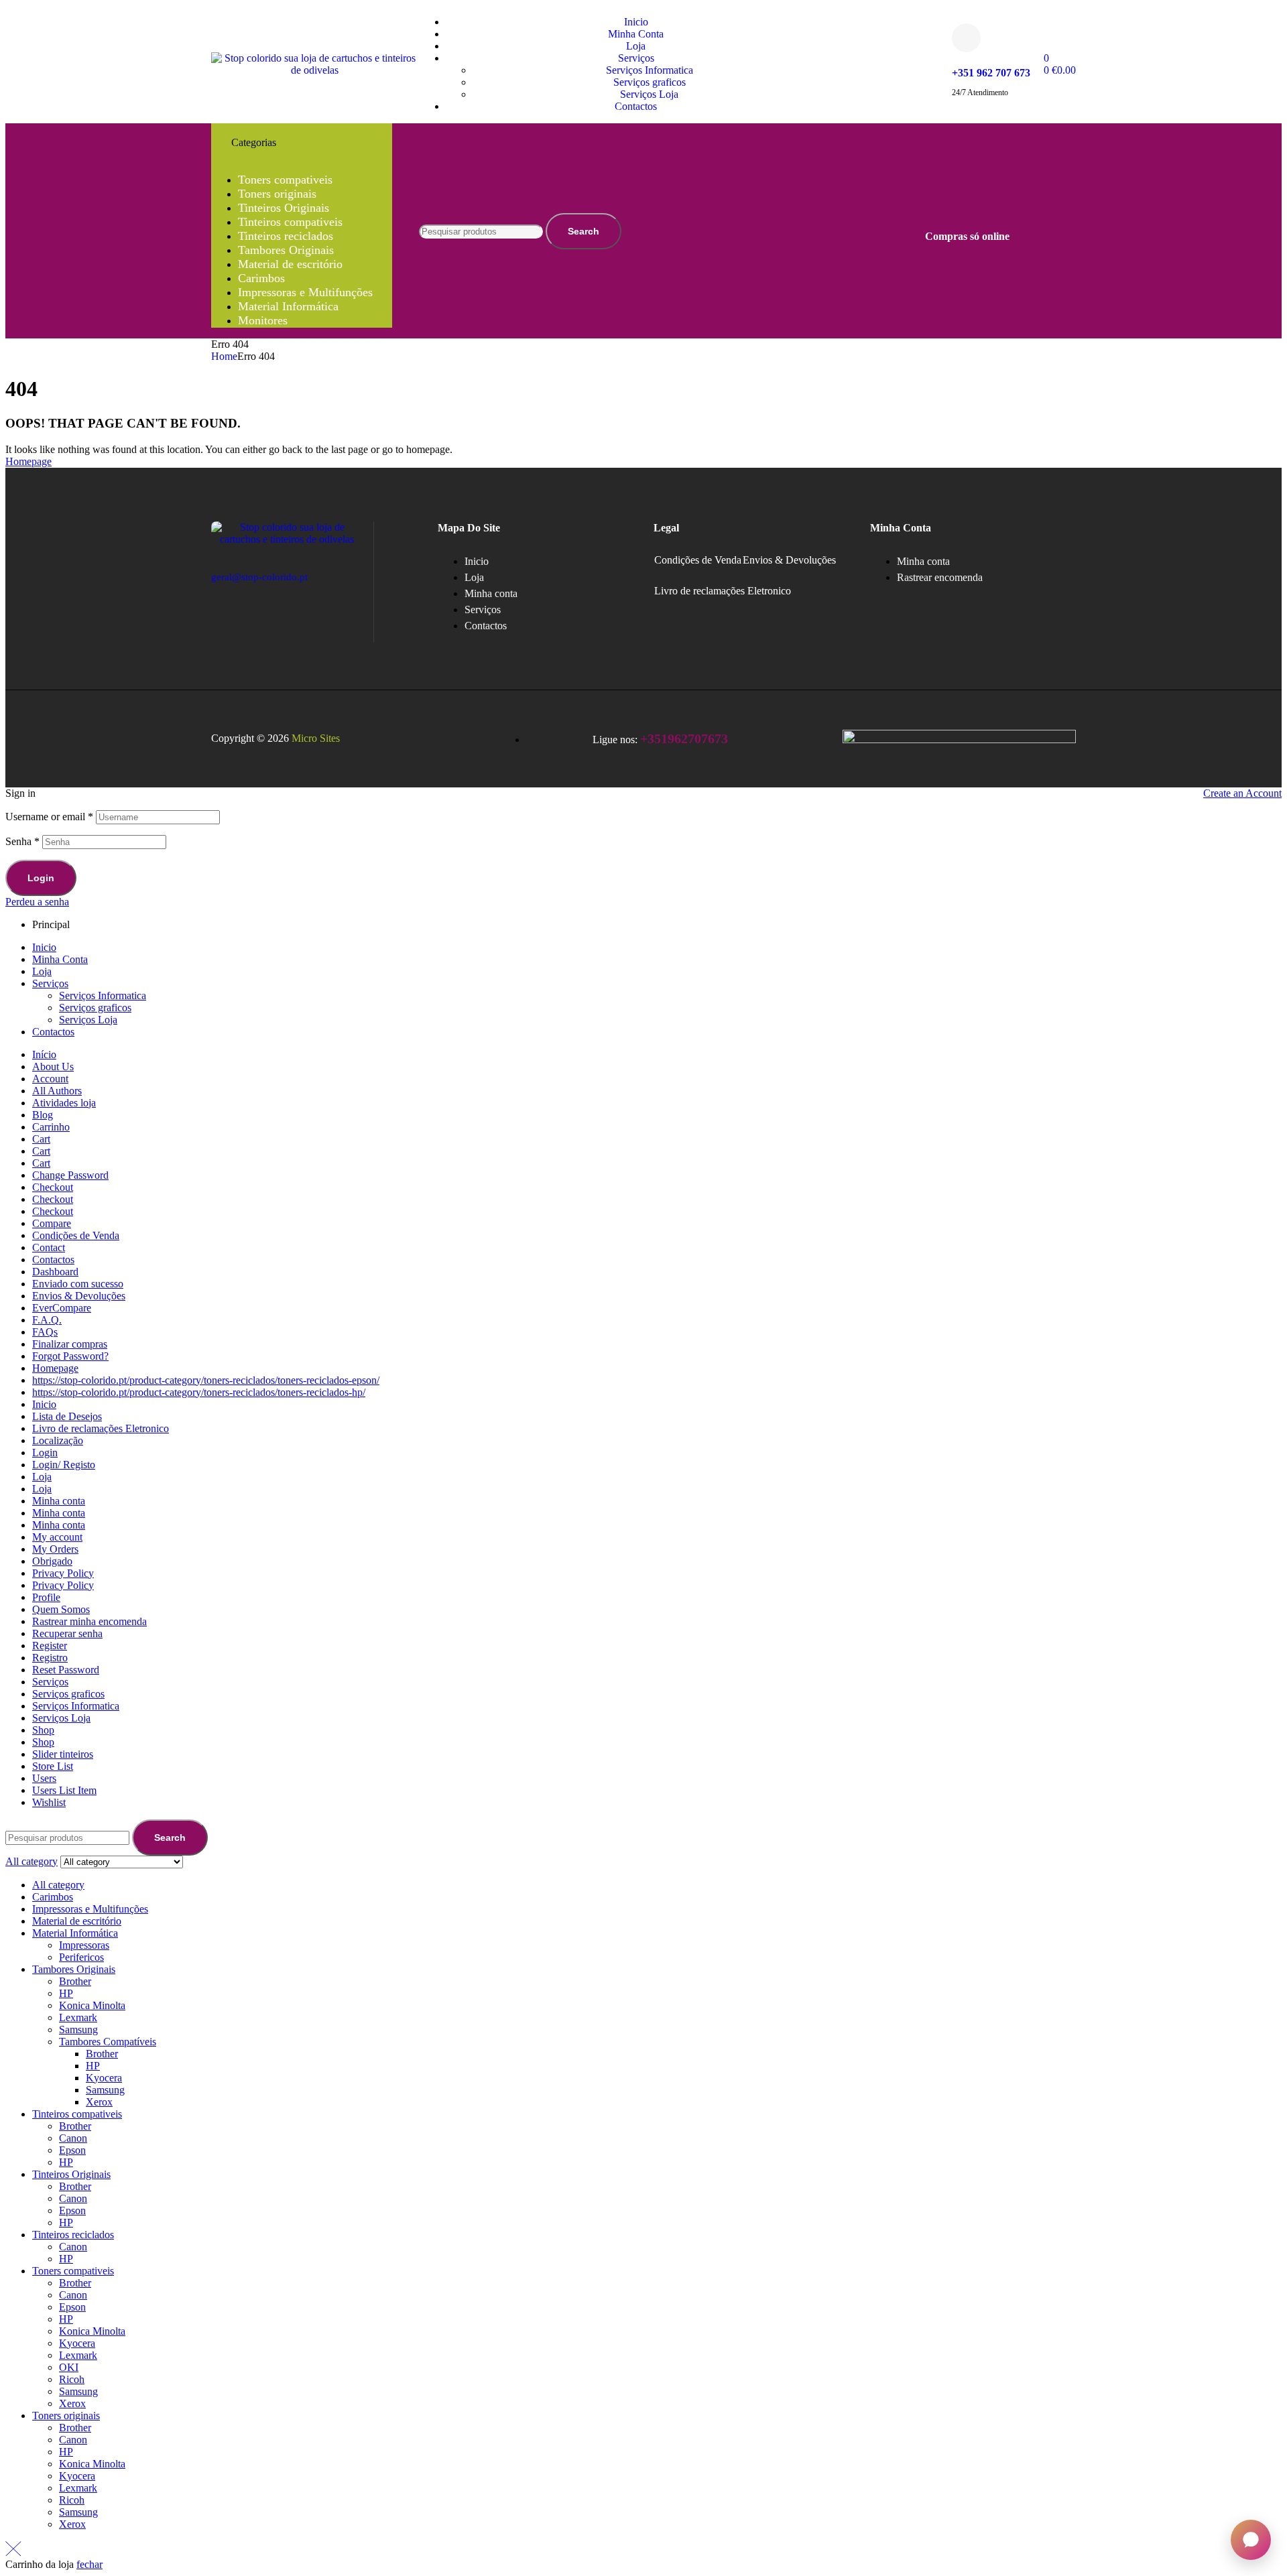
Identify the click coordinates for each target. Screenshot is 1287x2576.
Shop (43, 1730)
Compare (52, 1223)
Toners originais (66, 2416)
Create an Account (1242, 793)
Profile (46, 1597)
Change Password (70, 1175)
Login (41, 878)
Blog (43, 1115)
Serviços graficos (95, 1008)
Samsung (78, 2030)
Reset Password (66, 1670)
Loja (42, 971)
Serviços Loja (88, 1020)
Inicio (44, 947)
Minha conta (59, 1501)
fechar (89, 2564)
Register (50, 1646)
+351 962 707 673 (991, 73)
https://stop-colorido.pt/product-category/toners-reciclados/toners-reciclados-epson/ (206, 1380)
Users (44, 1778)
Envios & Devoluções (789, 560)
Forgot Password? (70, 1356)
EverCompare (62, 1308)
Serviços (50, 983)
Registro (50, 1658)
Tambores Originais (74, 1969)
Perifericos (81, 1957)
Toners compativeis (73, 2271)
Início (44, 1054)
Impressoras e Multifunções (90, 1909)
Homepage (55, 1368)
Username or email (49, 817)
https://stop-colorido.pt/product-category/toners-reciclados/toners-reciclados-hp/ (199, 1392)
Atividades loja (64, 1103)
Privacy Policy (63, 1573)
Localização (58, 1440)
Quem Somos (61, 1609)
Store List (53, 1766)
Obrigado (52, 1561)
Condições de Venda (698, 560)
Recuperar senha (67, 1633)
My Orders (55, 1549)
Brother (75, 1981)
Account (50, 1079)
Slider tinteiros (63, 1754)
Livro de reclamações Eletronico (723, 591)
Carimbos (53, 1897)
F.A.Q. (47, 1320)
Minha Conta (60, 959)
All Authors (57, 1091)
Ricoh (72, 2379)
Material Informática (75, 1933)
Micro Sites (316, 738)
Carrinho (51, 1127)
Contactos (53, 1032)
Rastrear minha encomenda (89, 1621)
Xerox (99, 2102)
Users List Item (64, 1790)
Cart (41, 1139)
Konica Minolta (92, 2005)
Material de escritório (77, 1921)
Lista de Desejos (67, 1416)
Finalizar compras (70, 1344)
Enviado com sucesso (78, 1284)
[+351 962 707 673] (966, 38)
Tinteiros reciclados (73, 2235)
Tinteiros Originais (71, 2174)
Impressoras (84, 1945)
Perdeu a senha (37, 902)
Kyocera (104, 2078)
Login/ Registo (64, 1465)
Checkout (53, 1187)
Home (224, 356)
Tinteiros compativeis (77, 2114)
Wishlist (49, 1802)
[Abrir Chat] (1251, 2540)
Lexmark (78, 2017)
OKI (69, 2367)
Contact (49, 1247)
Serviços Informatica (103, 995)
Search (584, 231)
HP (66, 1993)
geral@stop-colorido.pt (259, 577)
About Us (53, 1067)
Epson (72, 2150)
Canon (73, 2138)
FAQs (45, 1332)
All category (58, 1885)
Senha (22, 841)
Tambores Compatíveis (108, 2042)
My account (57, 1537)
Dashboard (55, 1272)
